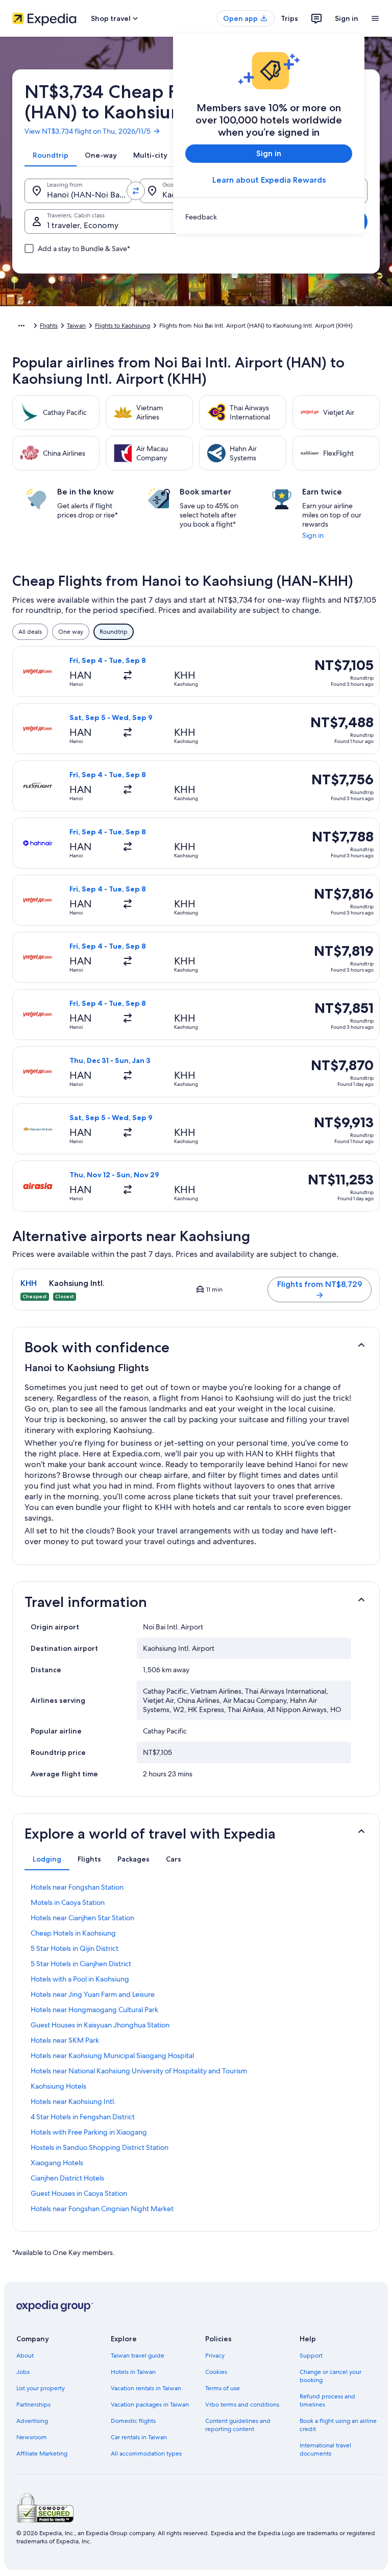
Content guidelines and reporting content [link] (238, 2425)
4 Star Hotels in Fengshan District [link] (83, 2117)
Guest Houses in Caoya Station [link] (79, 2193)
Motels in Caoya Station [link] (68, 1902)
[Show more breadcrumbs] (21, 326)
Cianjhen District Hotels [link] (67, 2178)
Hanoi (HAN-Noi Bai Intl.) (89, 195)
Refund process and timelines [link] (327, 2400)
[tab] (51, 155)
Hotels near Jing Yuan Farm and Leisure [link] (93, 1994)
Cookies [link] (216, 2372)
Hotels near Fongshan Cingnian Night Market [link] (102, 2209)
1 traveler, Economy (83, 225)
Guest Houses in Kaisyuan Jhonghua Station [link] (100, 2025)
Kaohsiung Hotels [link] (58, 2086)
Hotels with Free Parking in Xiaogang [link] (89, 2132)
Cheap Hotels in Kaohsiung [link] (73, 1933)
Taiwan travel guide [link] (138, 2356)
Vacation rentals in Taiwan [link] (146, 2388)
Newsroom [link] (32, 2437)
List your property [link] (41, 2388)
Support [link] (311, 2356)
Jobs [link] (23, 2372)
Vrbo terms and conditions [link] (242, 2405)
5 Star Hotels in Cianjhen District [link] (81, 1964)
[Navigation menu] (375, 18)
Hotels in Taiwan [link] (133, 2372)
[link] (269, 217)
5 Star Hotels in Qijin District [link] (75, 1948)
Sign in (347, 18)
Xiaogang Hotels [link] (57, 2163)
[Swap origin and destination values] (136, 191)
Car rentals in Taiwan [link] (139, 2437)
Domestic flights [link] (133, 2421)
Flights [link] (49, 326)
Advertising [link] (32, 2421)
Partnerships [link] (33, 2405)
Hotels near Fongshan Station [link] (77, 1887)
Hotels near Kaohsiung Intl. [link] (73, 2101)
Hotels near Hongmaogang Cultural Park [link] (94, 2010)
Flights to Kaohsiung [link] (122, 326)
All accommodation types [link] (146, 2454)
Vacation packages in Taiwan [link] (150, 2405)
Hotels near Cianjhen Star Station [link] (82, 1918)
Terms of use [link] (223, 2388)
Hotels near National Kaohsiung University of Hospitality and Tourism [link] (139, 2071)
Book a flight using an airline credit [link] (338, 2425)
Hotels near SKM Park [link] (65, 2040)
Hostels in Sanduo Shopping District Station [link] (100, 2147)
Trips (289, 18)
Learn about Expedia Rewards (269, 180)
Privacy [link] (215, 2356)
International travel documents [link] (325, 2449)
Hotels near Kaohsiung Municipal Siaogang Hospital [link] (112, 2055)
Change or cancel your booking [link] (330, 2376)
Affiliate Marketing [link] (42, 2454)
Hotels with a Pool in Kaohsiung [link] (80, 1979)
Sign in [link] (313, 535)
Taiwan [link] (76, 326)
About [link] (25, 2356)
